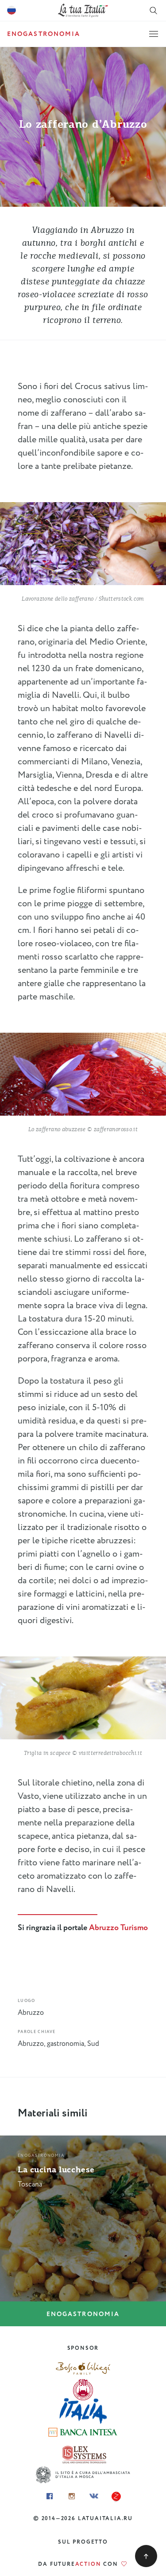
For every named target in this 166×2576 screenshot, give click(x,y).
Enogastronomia (83, 2314)
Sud (93, 2044)
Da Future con (79, 2564)
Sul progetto (83, 2542)
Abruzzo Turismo (118, 1928)
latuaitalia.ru (105, 2519)
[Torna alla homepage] (83, 10)
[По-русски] (12, 11)
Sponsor (83, 2348)
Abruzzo (31, 2013)
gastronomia (66, 2044)
